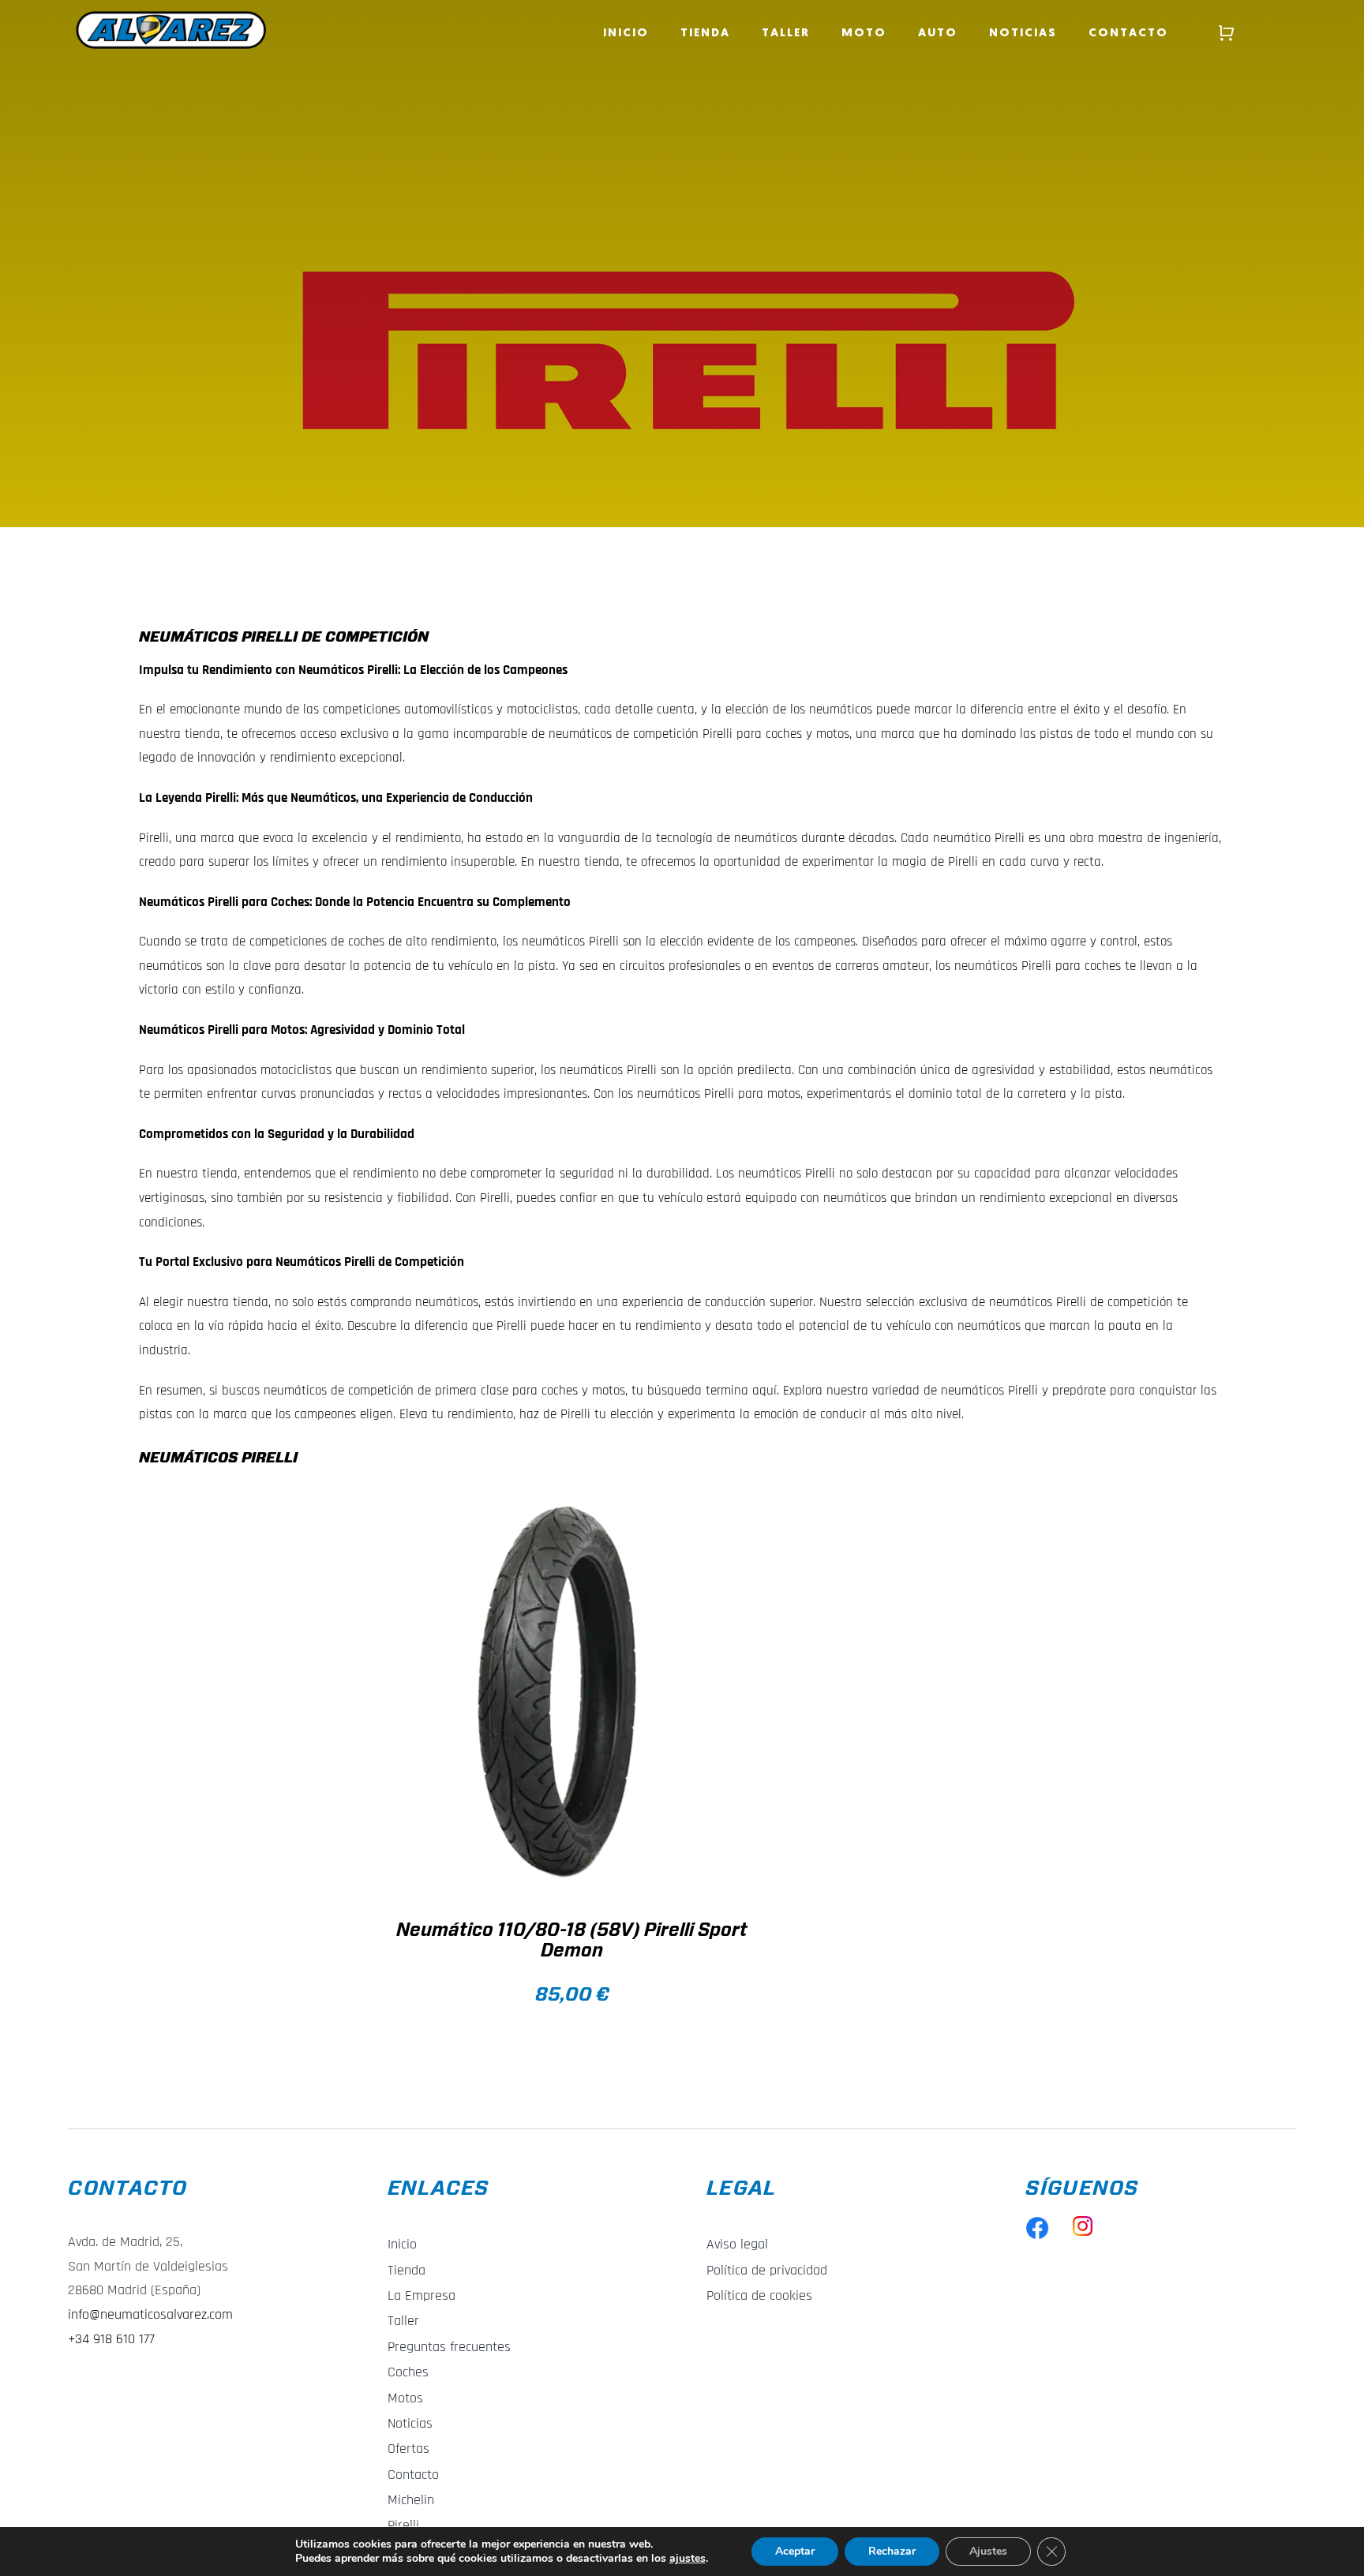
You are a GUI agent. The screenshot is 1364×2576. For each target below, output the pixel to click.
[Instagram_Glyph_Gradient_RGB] (1083, 2222)
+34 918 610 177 (111, 2339)
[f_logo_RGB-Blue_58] (1037, 2222)
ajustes (688, 2559)
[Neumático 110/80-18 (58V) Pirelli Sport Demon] (562, 1692)
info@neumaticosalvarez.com (150, 2314)
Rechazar (892, 2551)
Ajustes (988, 2551)
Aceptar (795, 2551)
